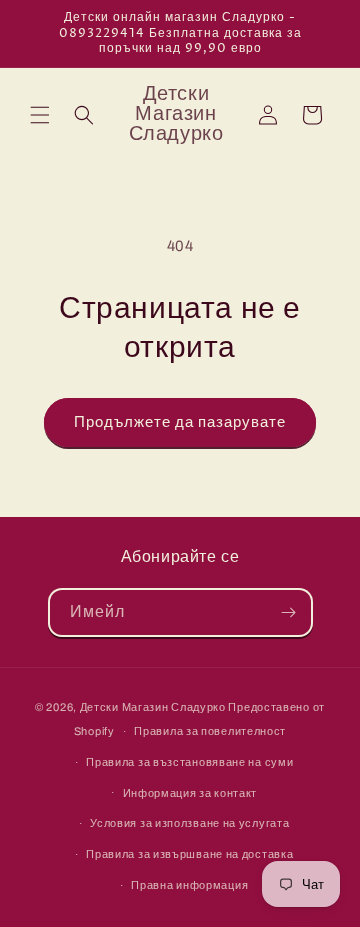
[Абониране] (289, 612)
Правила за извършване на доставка (189, 854)
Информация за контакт (190, 793)
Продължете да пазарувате (180, 422)
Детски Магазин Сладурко (153, 707)
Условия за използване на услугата (189, 823)
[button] (40, 115)
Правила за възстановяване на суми (189, 762)
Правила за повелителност (210, 731)
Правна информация (189, 885)
